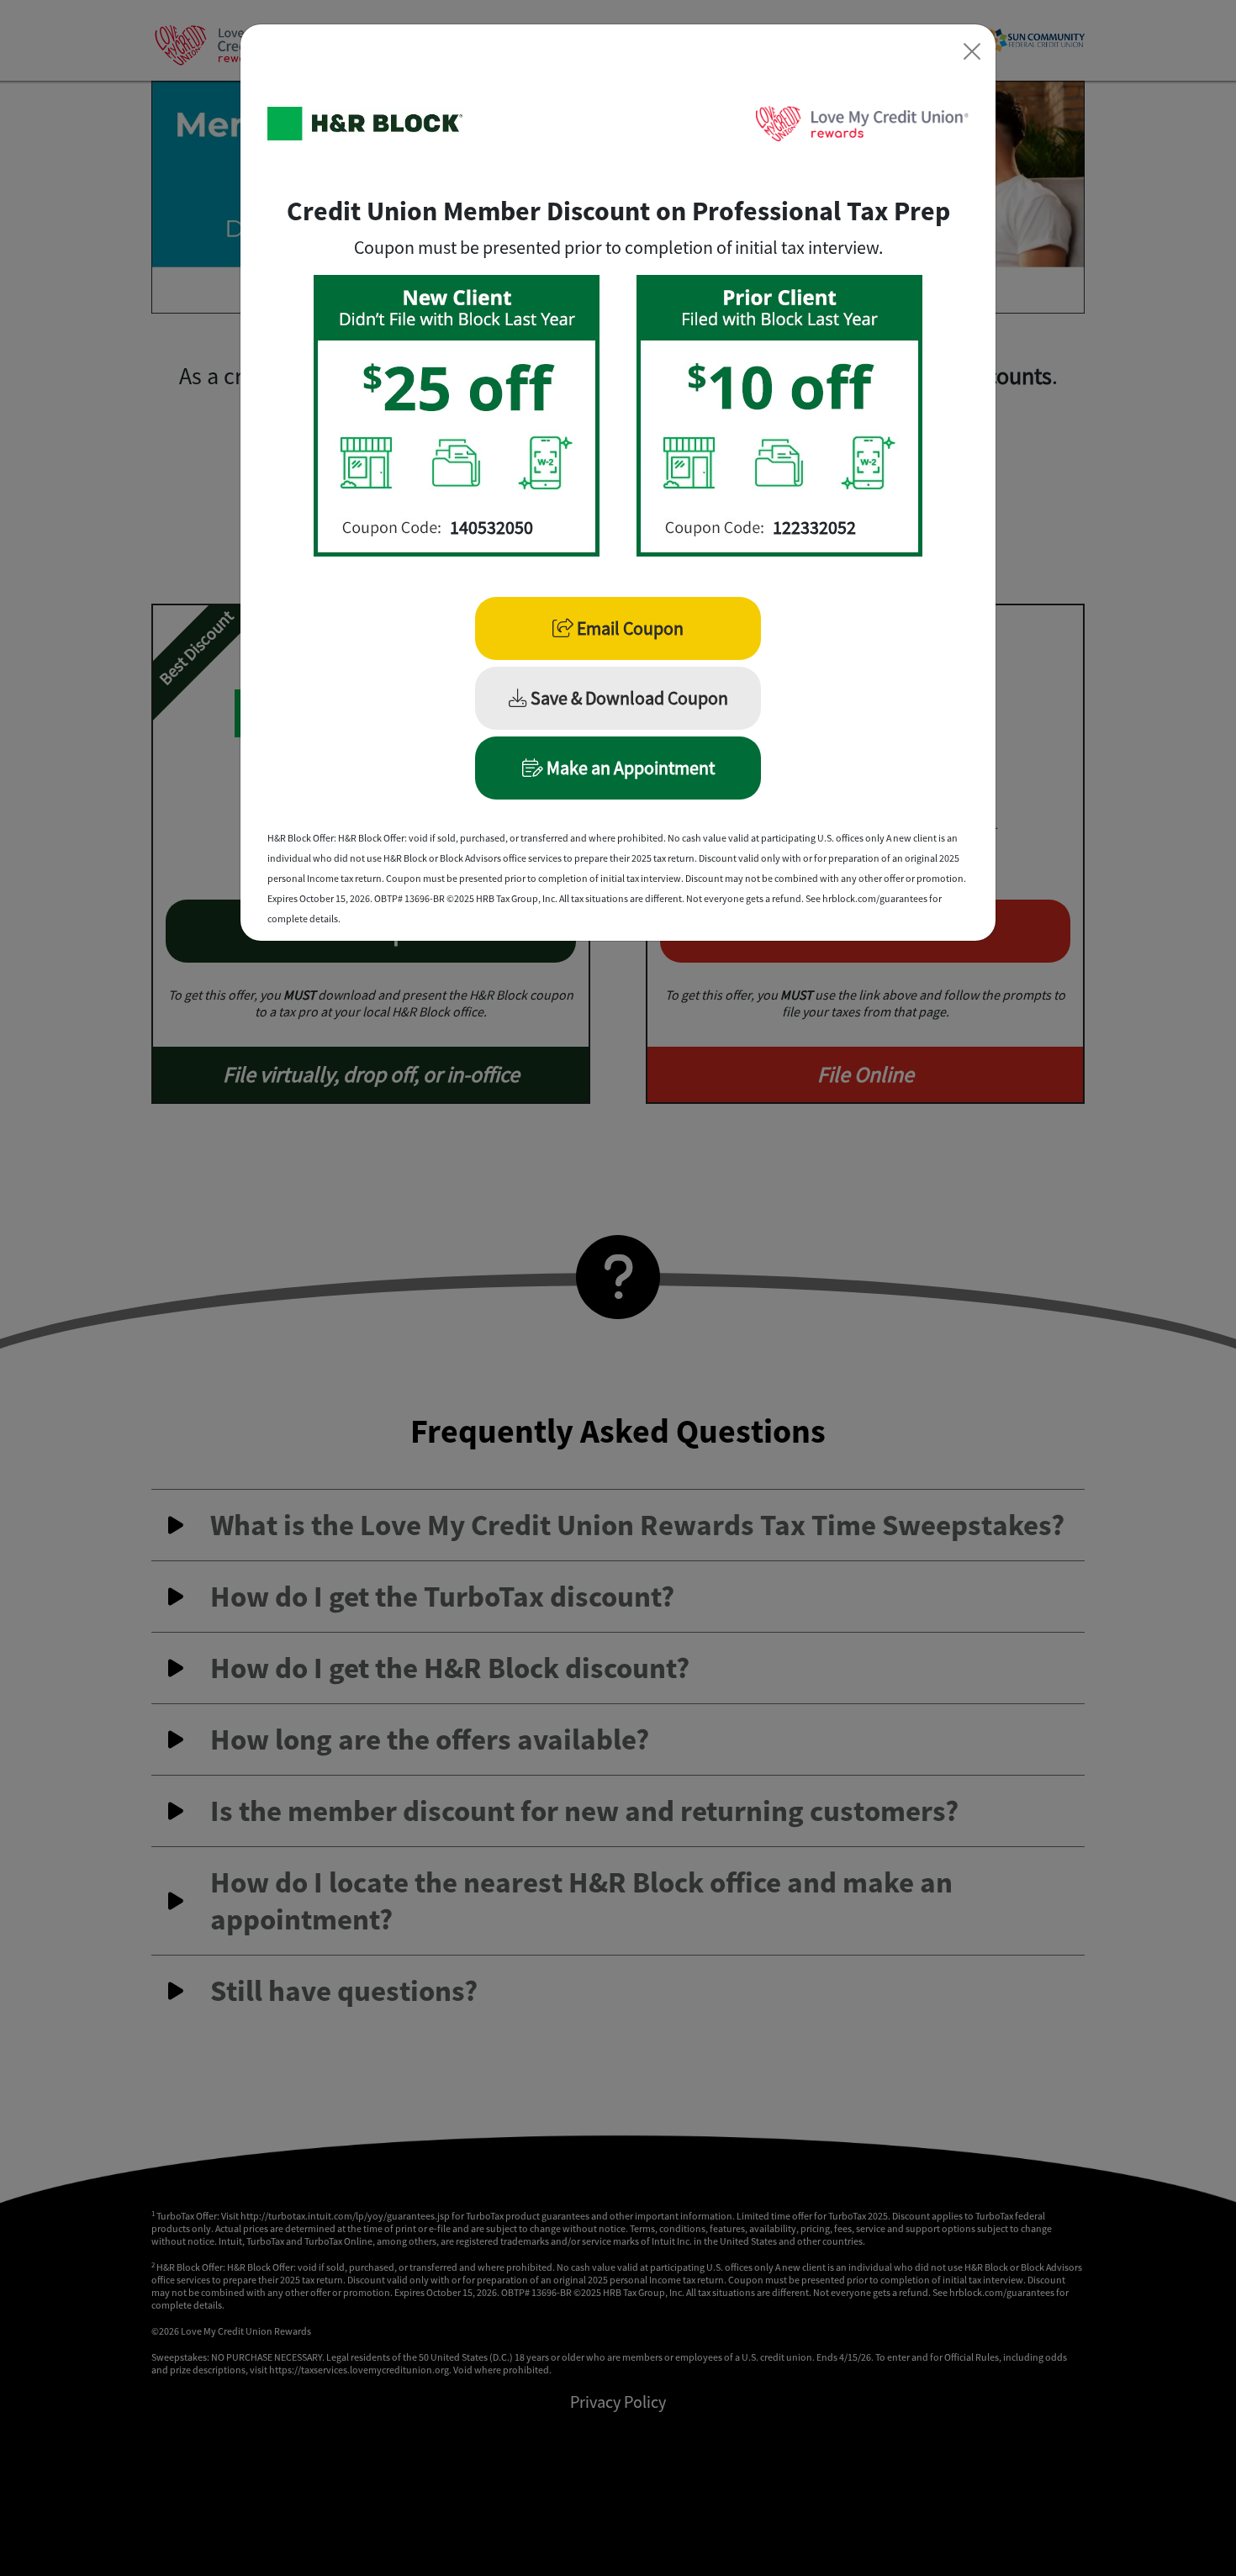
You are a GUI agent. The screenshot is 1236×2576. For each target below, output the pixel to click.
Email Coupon (629, 628)
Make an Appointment (629, 768)
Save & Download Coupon (628, 698)
